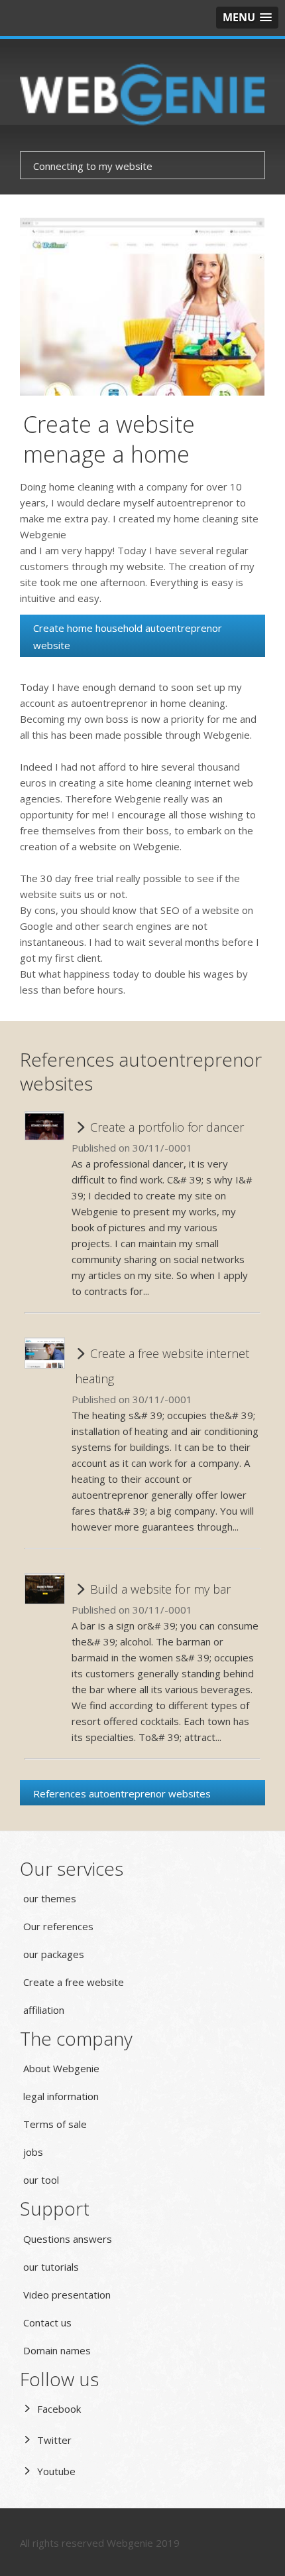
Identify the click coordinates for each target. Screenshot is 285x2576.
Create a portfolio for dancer (165, 1127)
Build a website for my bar (159, 1589)
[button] (247, 18)
